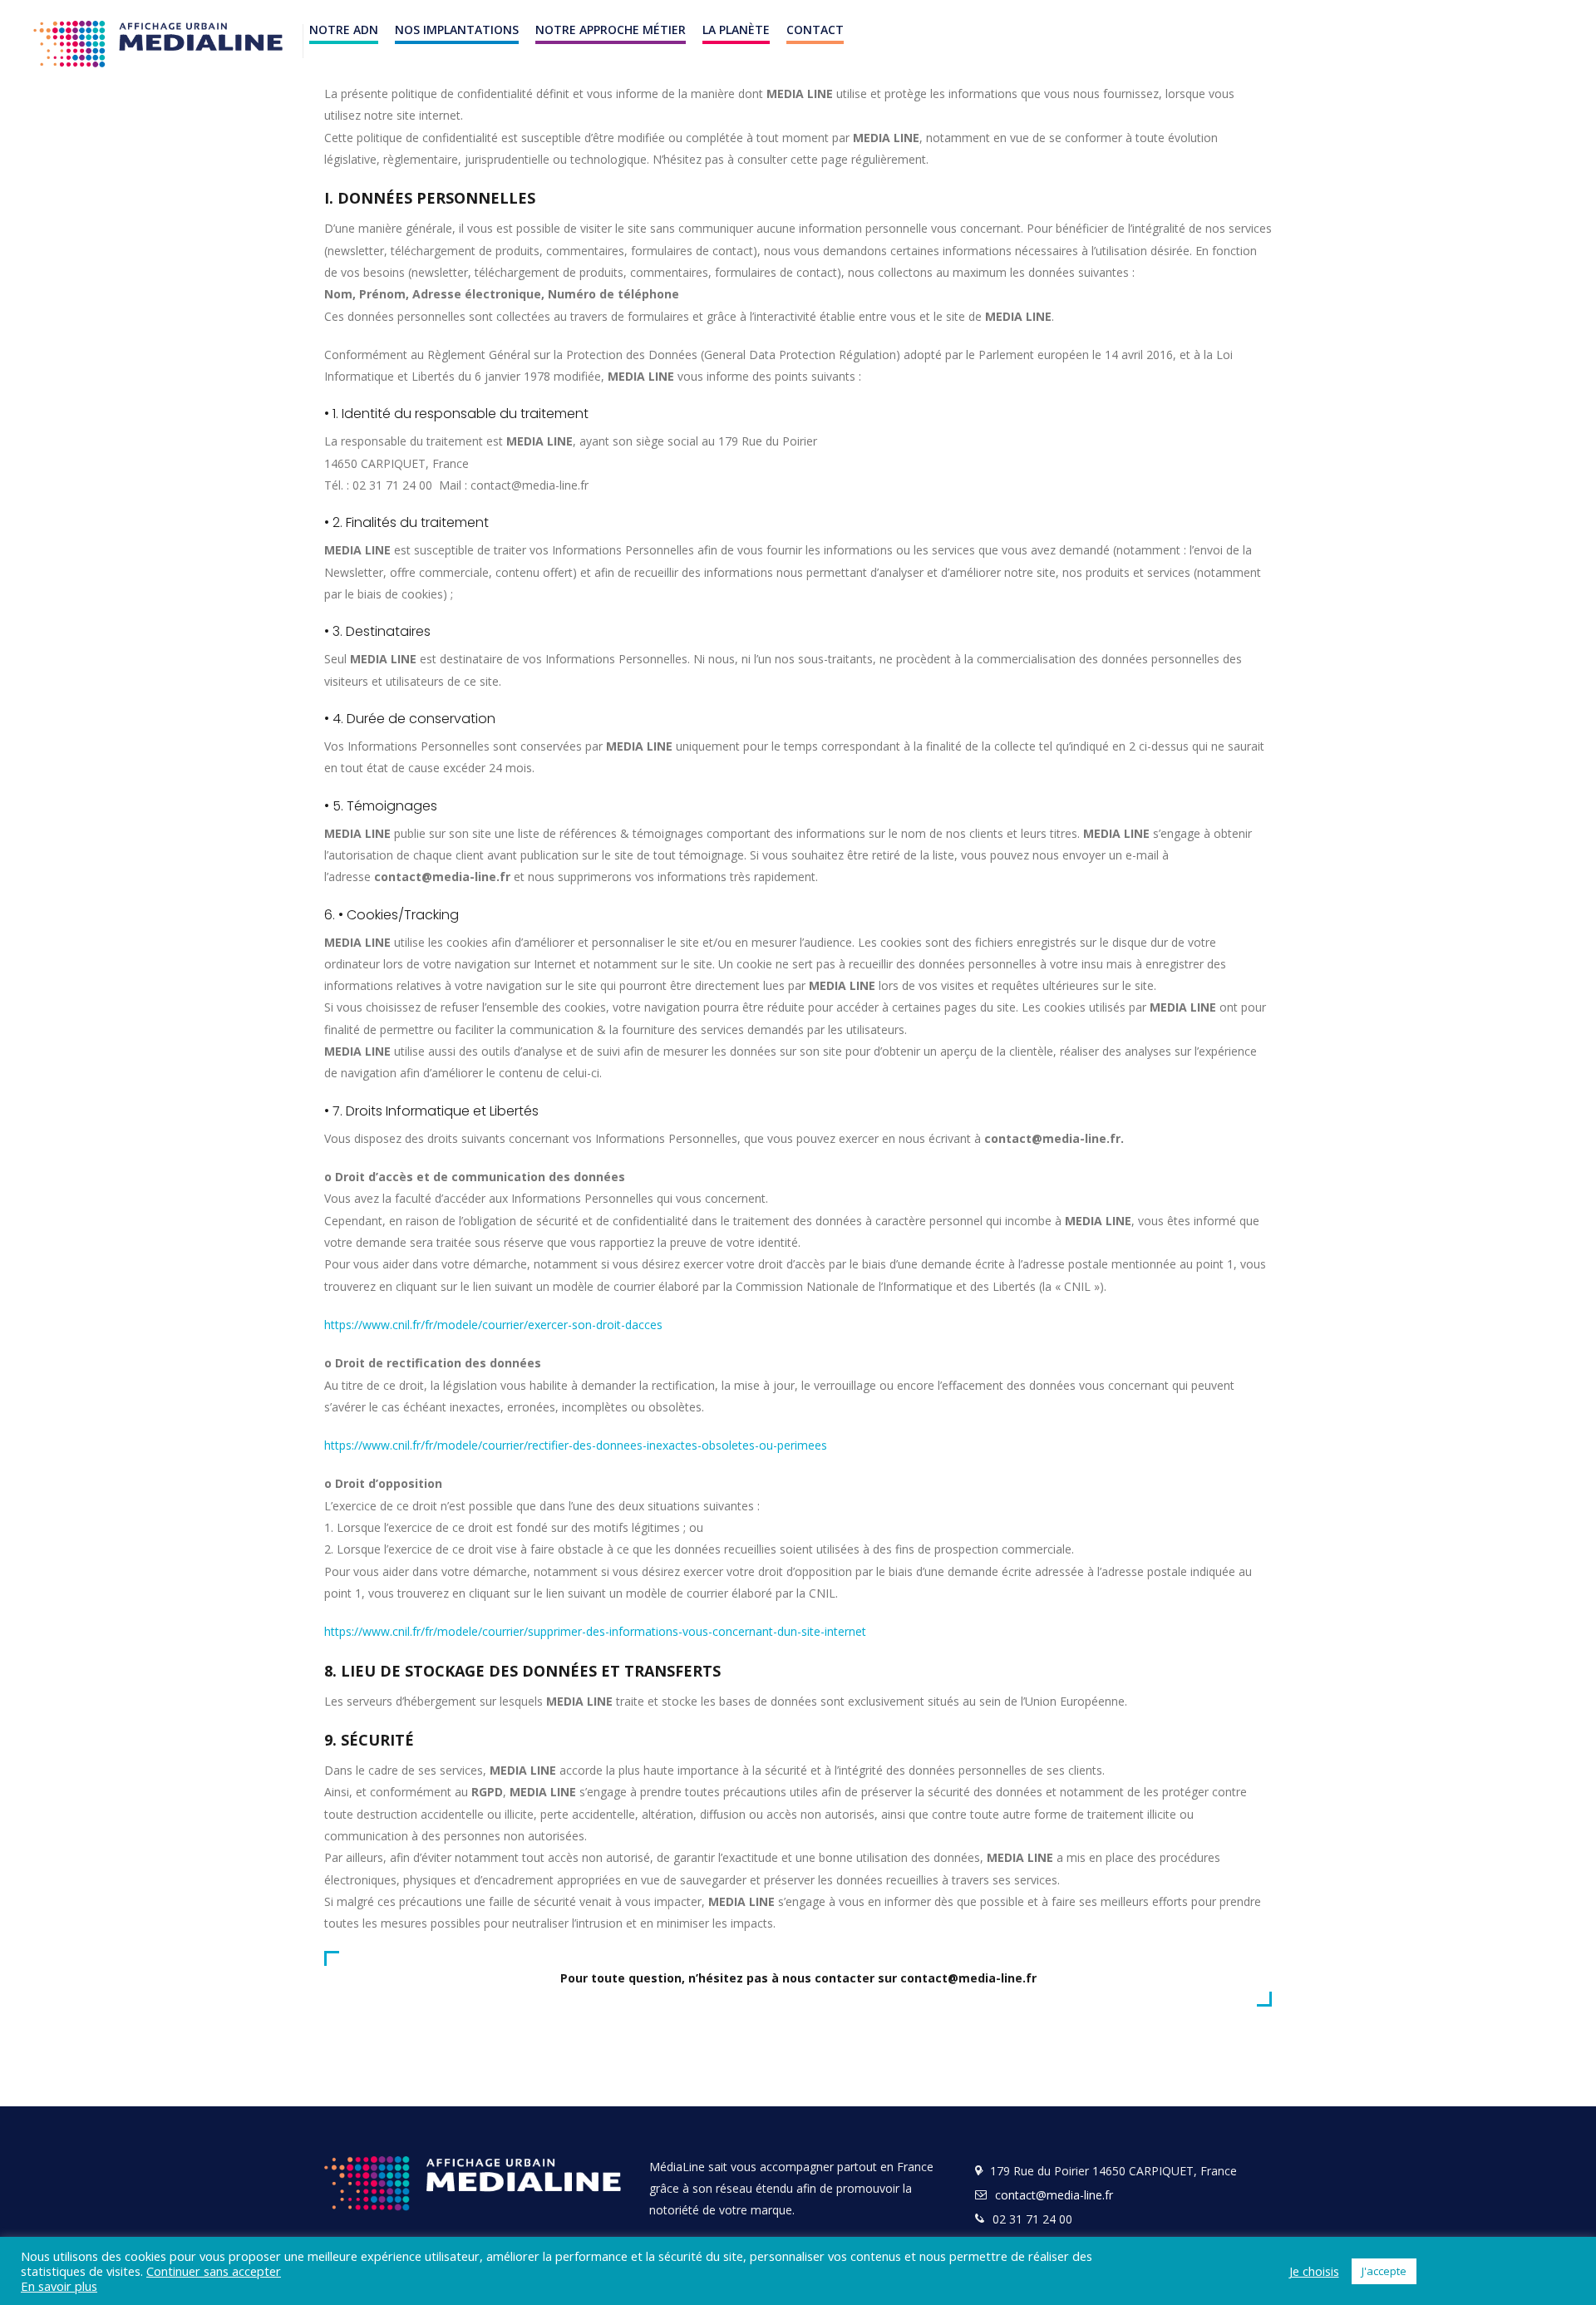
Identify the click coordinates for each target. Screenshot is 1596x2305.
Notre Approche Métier (611, 30)
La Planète (736, 30)
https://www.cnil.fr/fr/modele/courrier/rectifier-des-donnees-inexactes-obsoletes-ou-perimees (576, 1445)
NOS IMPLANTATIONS (457, 30)
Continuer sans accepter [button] (214, 2271)
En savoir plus (59, 2286)
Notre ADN (344, 30)
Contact (815, 30)
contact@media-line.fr (1054, 2195)
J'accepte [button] (1384, 2271)
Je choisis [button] (1314, 2271)
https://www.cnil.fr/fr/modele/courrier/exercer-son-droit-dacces (493, 1325)
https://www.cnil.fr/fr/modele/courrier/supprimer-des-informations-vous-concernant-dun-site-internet (595, 1631)
